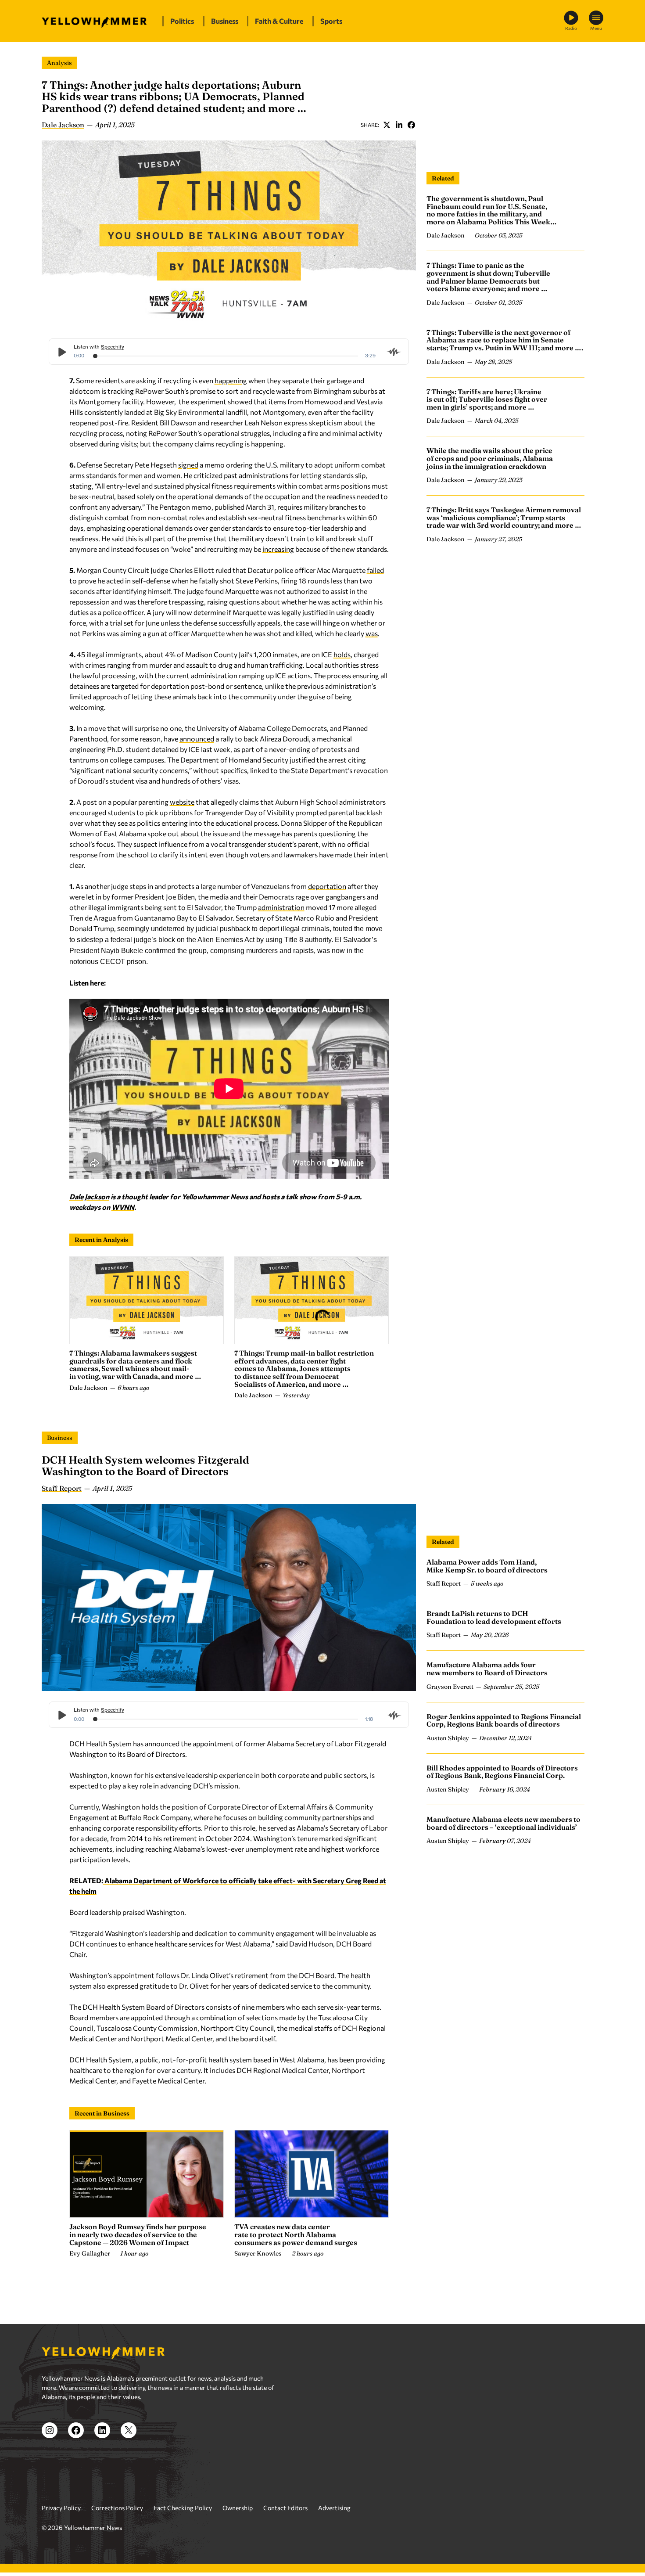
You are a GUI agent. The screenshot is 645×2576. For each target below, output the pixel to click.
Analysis (59, 63)
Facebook (411, 125)
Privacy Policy (61, 2508)
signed (188, 465)
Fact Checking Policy (183, 2508)
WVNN (123, 1207)
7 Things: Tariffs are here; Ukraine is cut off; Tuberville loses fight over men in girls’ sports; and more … (487, 399)
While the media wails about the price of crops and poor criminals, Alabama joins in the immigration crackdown (490, 458)
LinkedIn (399, 125)
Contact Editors (285, 2508)
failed (375, 570)
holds (342, 654)
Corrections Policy (117, 2508)
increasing (278, 549)
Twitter (387, 125)
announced (197, 739)
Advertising (334, 2508)
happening (231, 380)
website (182, 802)
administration (281, 907)
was (372, 633)
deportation (327, 886)
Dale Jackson (63, 125)
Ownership (238, 2508)
